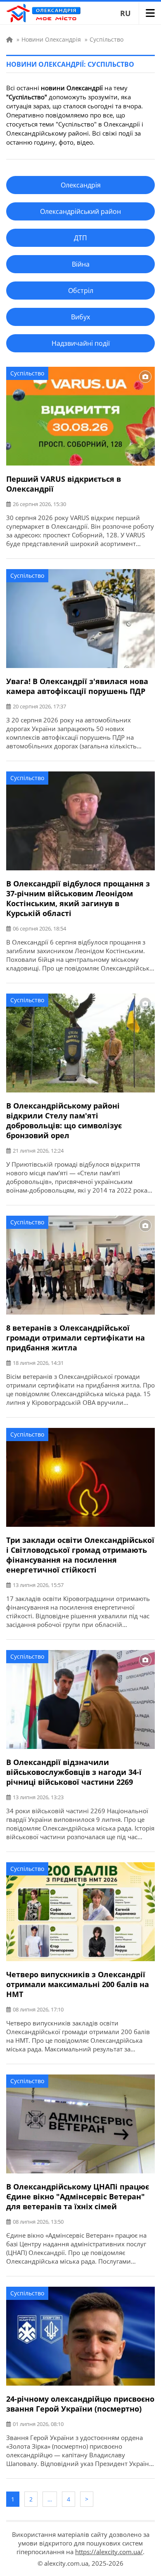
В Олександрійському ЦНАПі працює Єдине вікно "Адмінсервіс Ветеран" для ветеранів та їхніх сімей (78, 2196)
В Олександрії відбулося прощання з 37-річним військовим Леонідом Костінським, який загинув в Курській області (78, 898)
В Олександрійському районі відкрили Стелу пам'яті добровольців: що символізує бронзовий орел (64, 1120)
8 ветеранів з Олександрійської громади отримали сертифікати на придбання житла (76, 1338)
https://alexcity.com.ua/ (109, 2552)
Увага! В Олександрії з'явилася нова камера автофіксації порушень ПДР (77, 686)
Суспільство (27, 373)
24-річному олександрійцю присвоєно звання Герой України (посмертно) (80, 2404)
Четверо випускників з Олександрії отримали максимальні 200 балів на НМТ (78, 1984)
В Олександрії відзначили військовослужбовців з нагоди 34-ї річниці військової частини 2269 (74, 1772)
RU (125, 13)
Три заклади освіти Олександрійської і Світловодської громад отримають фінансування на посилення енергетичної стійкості (80, 1555)
